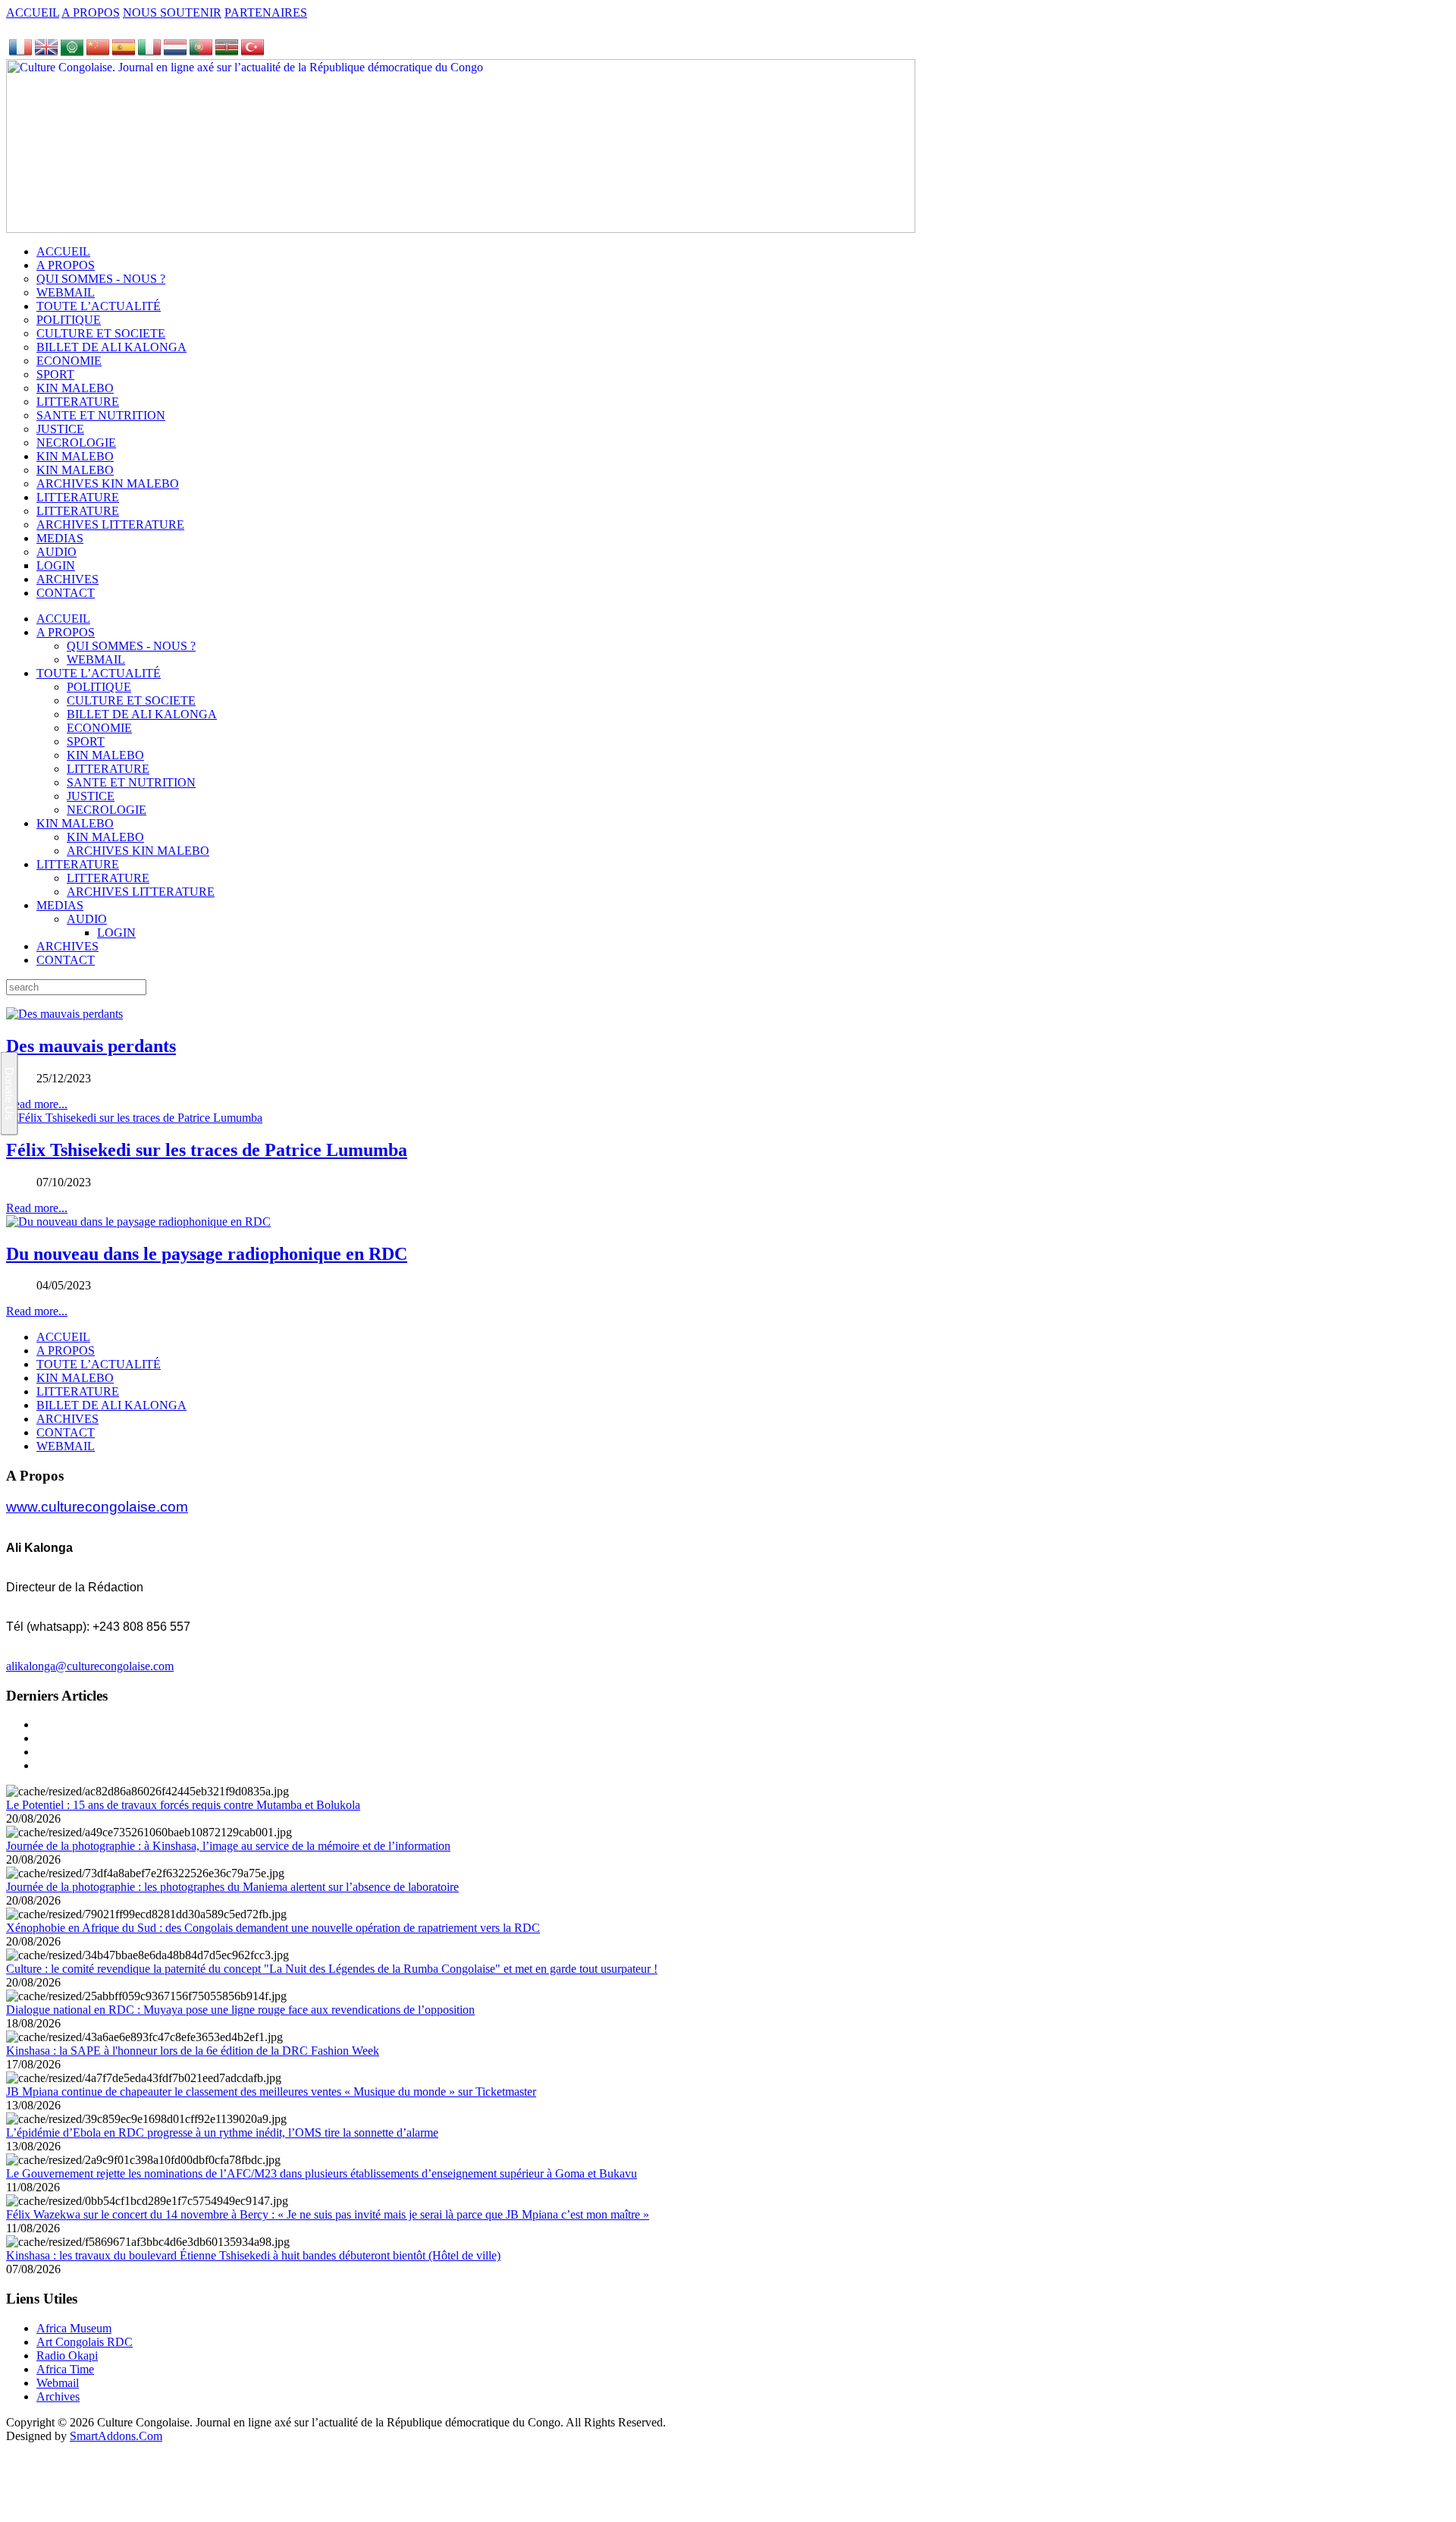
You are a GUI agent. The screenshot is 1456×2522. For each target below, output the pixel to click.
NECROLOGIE (107, 810)
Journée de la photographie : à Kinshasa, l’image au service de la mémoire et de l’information (228, 1846)
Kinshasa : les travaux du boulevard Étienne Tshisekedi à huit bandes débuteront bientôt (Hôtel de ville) (253, 2255)
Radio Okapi (67, 2356)
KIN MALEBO (105, 755)
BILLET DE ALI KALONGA (142, 714)
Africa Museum (74, 2328)
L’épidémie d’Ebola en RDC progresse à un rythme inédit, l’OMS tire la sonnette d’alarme (222, 2133)
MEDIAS (60, 905)
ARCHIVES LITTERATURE (141, 892)
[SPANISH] (124, 52)
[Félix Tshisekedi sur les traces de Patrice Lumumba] (134, 1118)
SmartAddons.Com (116, 2436)
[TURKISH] (253, 52)
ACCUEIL (33, 13)
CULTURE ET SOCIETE (131, 700)
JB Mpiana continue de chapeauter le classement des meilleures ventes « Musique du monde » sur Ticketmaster (271, 2092)
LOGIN (116, 933)
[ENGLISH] (46, 52)
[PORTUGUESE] (201, 52)
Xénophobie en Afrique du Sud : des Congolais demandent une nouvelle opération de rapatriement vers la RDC (273, 1928)
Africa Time (65, 2369)
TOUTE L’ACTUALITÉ (99, 673)
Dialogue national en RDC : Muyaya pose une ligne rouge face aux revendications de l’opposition (240, 2010)
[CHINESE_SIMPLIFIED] (98, 52)
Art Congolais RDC (85, 2342)
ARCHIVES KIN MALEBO (138, 851)
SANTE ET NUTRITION (131, 782)
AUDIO (87, 919)
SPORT (86, 741)
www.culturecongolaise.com (97, 1507)
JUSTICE (91, 796)
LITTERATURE (108, 769)
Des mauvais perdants (91, 1046)
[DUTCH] (175, 52)
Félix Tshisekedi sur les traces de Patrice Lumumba (207, 1150)
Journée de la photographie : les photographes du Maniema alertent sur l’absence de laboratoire (232, 1887)
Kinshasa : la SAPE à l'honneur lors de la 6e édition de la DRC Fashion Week (193, 2051)
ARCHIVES (67, 946)
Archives (58, 2396)
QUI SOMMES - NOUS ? (131, 646)
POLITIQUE (99, 687)
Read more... (37, 1208)
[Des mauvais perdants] (64, 1014)
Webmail (58, 2383)
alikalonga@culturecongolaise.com (90, 1666)
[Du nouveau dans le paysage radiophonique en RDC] (138, 1222)
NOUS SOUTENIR (172, 13)
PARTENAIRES (266, 13)
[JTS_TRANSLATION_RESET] (20, 52)
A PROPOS (91, 13)
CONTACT (66, 960)
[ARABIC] (72, 52)
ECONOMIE (99, 728)
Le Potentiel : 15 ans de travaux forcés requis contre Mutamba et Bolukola (183, 1805)
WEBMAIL (96, 660)
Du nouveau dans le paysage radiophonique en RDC (207, 1254)
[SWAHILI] (227, 52)
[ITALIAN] (149, 52)
